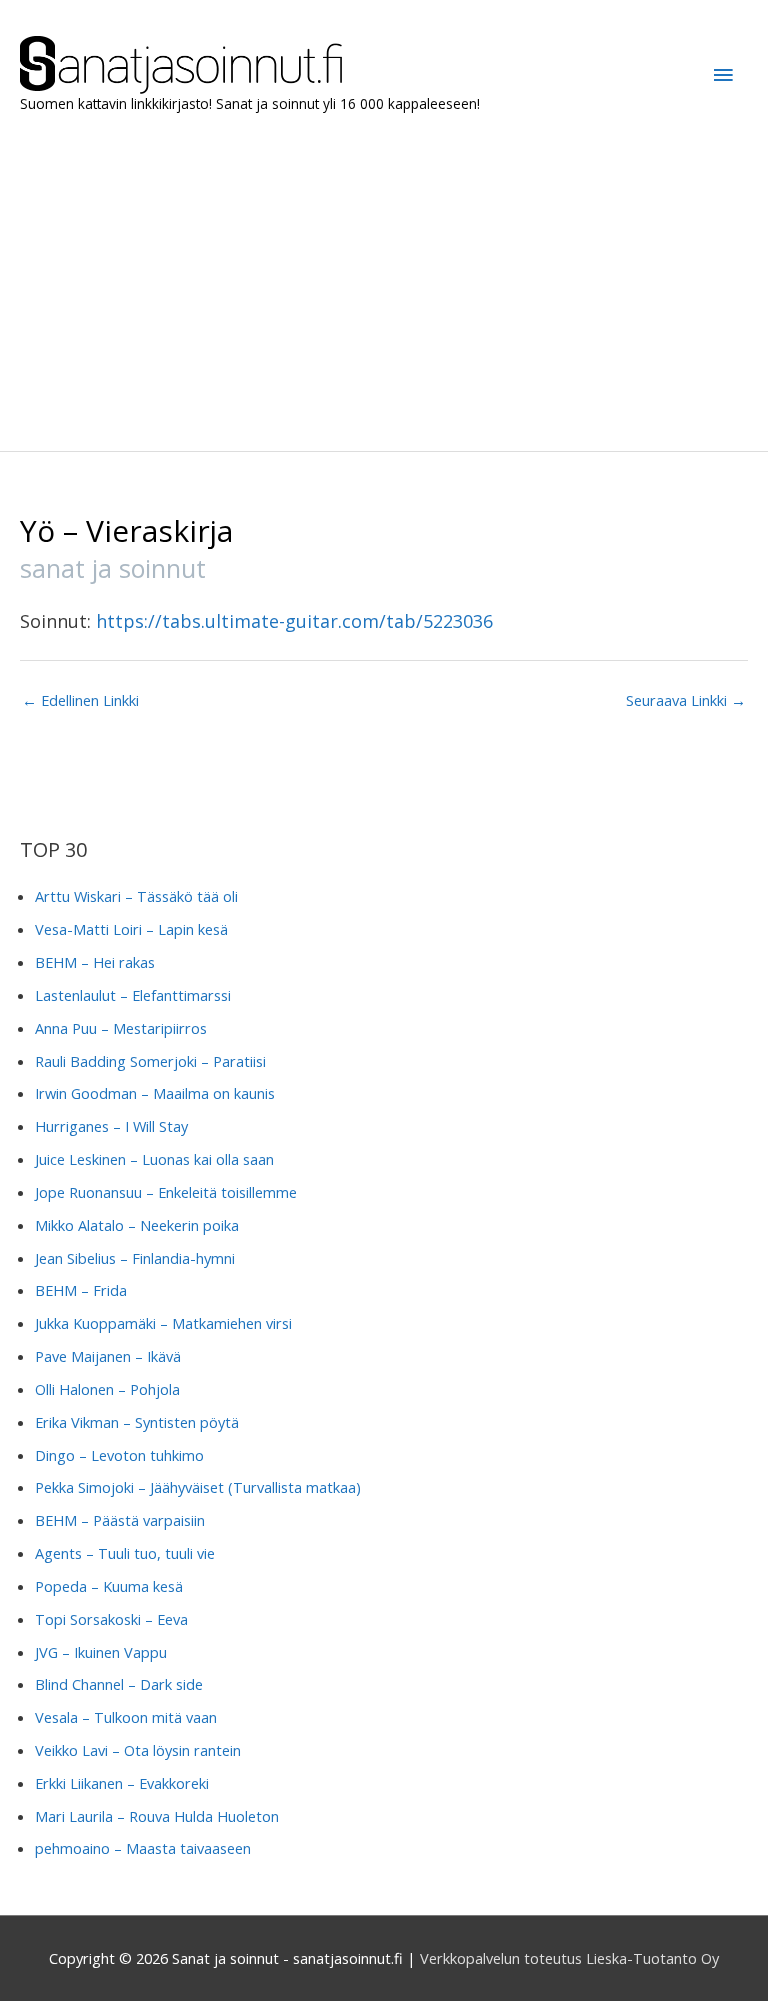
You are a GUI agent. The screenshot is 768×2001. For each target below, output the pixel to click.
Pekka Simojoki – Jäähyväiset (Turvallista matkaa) (198, 1487)
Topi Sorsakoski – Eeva (111, 1619)
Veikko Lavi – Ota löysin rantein (138, 1750)
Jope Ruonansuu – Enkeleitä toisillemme (166, 1192)
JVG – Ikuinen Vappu (101, 1652)
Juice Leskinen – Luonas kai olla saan (154, 1159)
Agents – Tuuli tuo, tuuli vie (125, 1553)
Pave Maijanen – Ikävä (108, 1356)
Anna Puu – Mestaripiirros (121, 1028)
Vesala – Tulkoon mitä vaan (126, 1717)
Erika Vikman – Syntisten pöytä (137, 1422)
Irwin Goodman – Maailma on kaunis (155, 1093)
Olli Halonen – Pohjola (107, 1389)
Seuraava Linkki (686, 700)
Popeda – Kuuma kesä (109, 1586)
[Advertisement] (384, 279)
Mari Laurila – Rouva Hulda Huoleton (157, 1816)
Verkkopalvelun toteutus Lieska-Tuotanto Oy (569, 1958)
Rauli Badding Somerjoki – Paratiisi (150, 1061)
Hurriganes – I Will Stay (111, 1126)
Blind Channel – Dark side (119, 1684)
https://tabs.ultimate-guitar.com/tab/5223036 (294, 621)
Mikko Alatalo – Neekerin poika (137, 1225)
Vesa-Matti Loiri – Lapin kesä (131, 929)
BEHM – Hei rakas (95, 962)
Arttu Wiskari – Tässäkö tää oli (136, 896)
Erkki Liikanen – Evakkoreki (122, 1783)
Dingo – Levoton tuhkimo (119, 1455)
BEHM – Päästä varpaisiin (120, 1520)
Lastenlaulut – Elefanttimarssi (133, 995)
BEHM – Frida (81, 1290)
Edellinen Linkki (80, 700)
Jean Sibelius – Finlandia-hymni (135, 1258)
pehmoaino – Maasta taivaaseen (143, 1848)
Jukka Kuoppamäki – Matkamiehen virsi (163, 1323)
